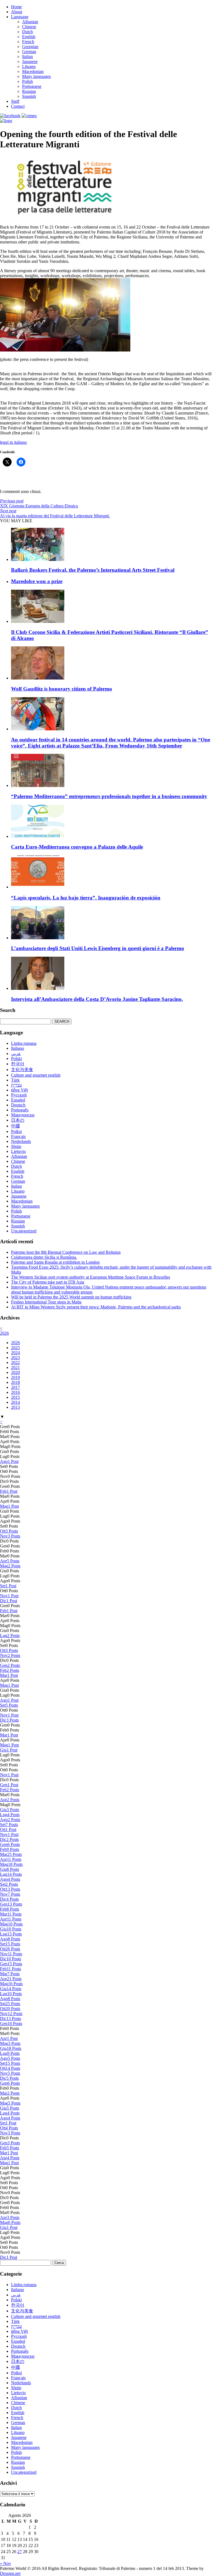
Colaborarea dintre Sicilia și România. (44, 1257)
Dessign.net (10, 2573)
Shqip (16, 1146)
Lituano (29, 66)
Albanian (30, 22)
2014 (15, 1402)
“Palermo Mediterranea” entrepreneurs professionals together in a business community (109, 796)
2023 (15, 1357)
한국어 (18, 1064)
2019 (15, 1377)
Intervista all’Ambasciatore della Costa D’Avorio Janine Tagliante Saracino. (97, 999)
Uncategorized (24, 1231)
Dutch (27, 32)
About (17, 12)
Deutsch (18, 1105)
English (29, 37)
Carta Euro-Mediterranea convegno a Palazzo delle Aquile (77, 847)
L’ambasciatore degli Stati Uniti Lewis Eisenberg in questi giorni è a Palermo (98, 948)
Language (20, 17)
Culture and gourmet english (36, 1075)
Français (18, 1136)
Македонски (23, 1115)
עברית (16, 1085)
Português (20, 1110)
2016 (15, 1392)
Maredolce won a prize (37, 581)
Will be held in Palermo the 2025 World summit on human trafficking (71, 1297)
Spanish (29, 96)
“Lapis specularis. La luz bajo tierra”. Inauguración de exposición (86, 898)
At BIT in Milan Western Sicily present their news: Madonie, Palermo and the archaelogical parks (96, 1307)
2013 (15, 1407)
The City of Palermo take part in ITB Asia (48, 1282)
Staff (15, 101)
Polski (16, 1059)
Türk (15, 1080)
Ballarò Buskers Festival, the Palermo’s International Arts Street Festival (93, 570)
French (28, 42)
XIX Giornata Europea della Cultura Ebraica (39, 503)
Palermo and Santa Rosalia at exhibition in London (55, 1262)
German (29, 52)
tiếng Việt (19, 1090)
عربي (16, 1054)
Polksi (16, 1131)
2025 (15, 1348)
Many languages (36, 76)
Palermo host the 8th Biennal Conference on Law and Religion (66, 1252)
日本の (18, 1120)
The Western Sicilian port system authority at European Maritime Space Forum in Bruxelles (91, 1277)
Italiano (18, 1048)
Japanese (30, 61)
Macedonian (33, 71)
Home (16, 7)
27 (20, 2552)
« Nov (6, 2563)
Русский (19, 1095)
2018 (15, 1382)
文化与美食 (22, 1070)
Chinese (29, 27)
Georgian (30, 47)
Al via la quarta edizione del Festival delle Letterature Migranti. (55, 513)
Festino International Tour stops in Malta (46, 1302)
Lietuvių (18, 1151)
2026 (4, 1333)
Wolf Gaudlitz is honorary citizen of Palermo (62, 689)
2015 (15, 1397)
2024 (15, 1353)
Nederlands (21, 1141)
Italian (27, 57)
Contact (18, 106)
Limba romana (24, 1043)
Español (18, 1100)
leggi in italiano (13, 442)
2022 (15, 1362)
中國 (15, 1126)
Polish (27, 81)
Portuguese (32, 86)
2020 (15, 1372)
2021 (15, 1367)
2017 (15, 1387)
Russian (29, 91)
